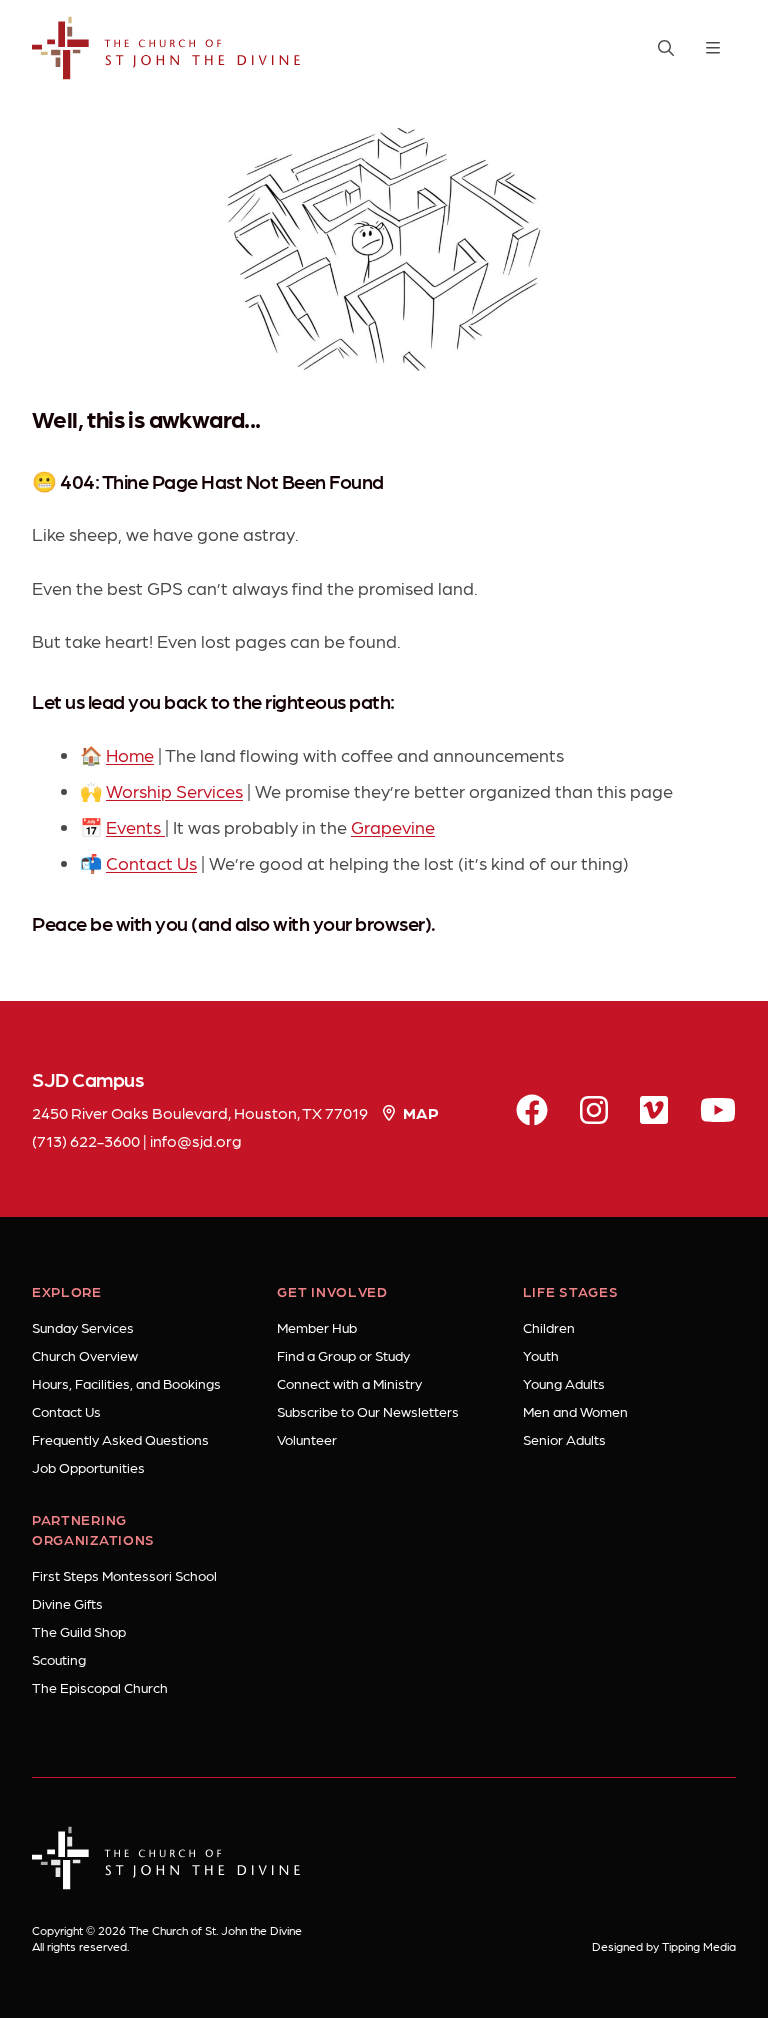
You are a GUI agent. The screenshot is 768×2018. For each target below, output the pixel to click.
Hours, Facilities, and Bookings (126, 1383)
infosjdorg (196, 1140)
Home (130, 754)
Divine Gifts (67, 1603)
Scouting (59, 1659)
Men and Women (575, 1411)
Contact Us (151, 862)
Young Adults (564, 1383)
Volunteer (307, 1439)
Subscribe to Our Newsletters (368, 1411)
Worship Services (174, 790)
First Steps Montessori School (124, 1575)
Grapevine (393, 826)
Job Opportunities (88, 1467)
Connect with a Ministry (349, 1383)
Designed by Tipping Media (664, 1946)
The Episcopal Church (100, 1687)
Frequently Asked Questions (120, 1439)
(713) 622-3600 (86, 1140)
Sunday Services (83, 1327)
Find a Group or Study (343, 1355)
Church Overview (85, 1355)
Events (135, 826)
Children (549, 1327)
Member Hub (317, 1327)
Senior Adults (564, 1439)
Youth (541, 1355)
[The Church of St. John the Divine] (166, 48)
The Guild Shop (79, 1631)
